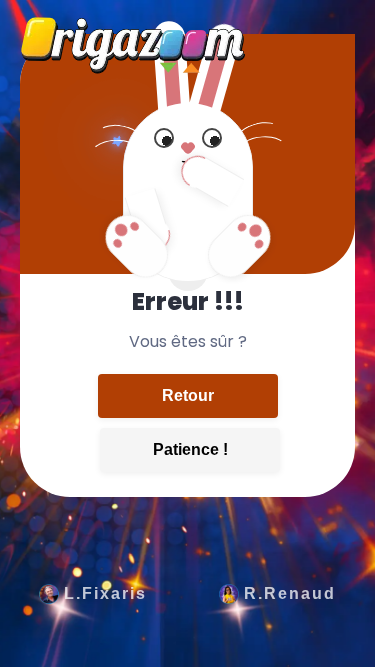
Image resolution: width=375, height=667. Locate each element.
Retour (188, 395)
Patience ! (190, 449)
